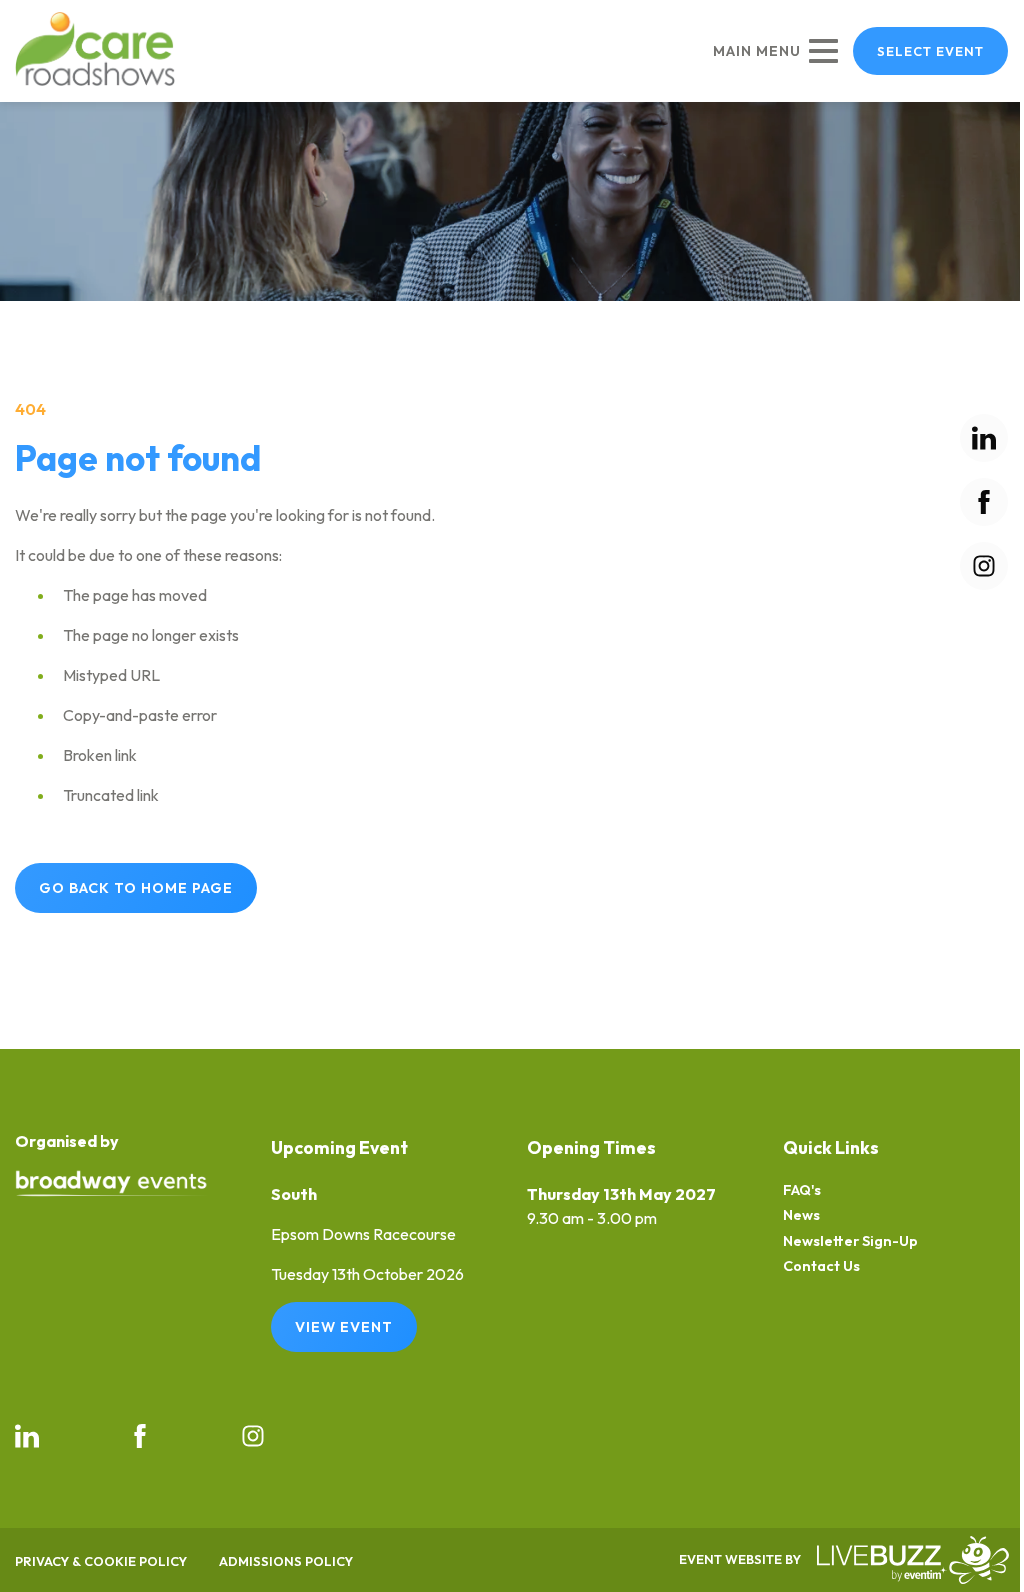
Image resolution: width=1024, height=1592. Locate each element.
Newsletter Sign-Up (850, 1241)
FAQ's (802, 1190)
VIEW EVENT (344, 1327)
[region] (512, 201)
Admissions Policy (286, 1561)
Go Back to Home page (136, 888)
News (801, 1215)
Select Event (930, 51)
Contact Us (821, 1266)
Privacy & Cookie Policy (101, 1561)
